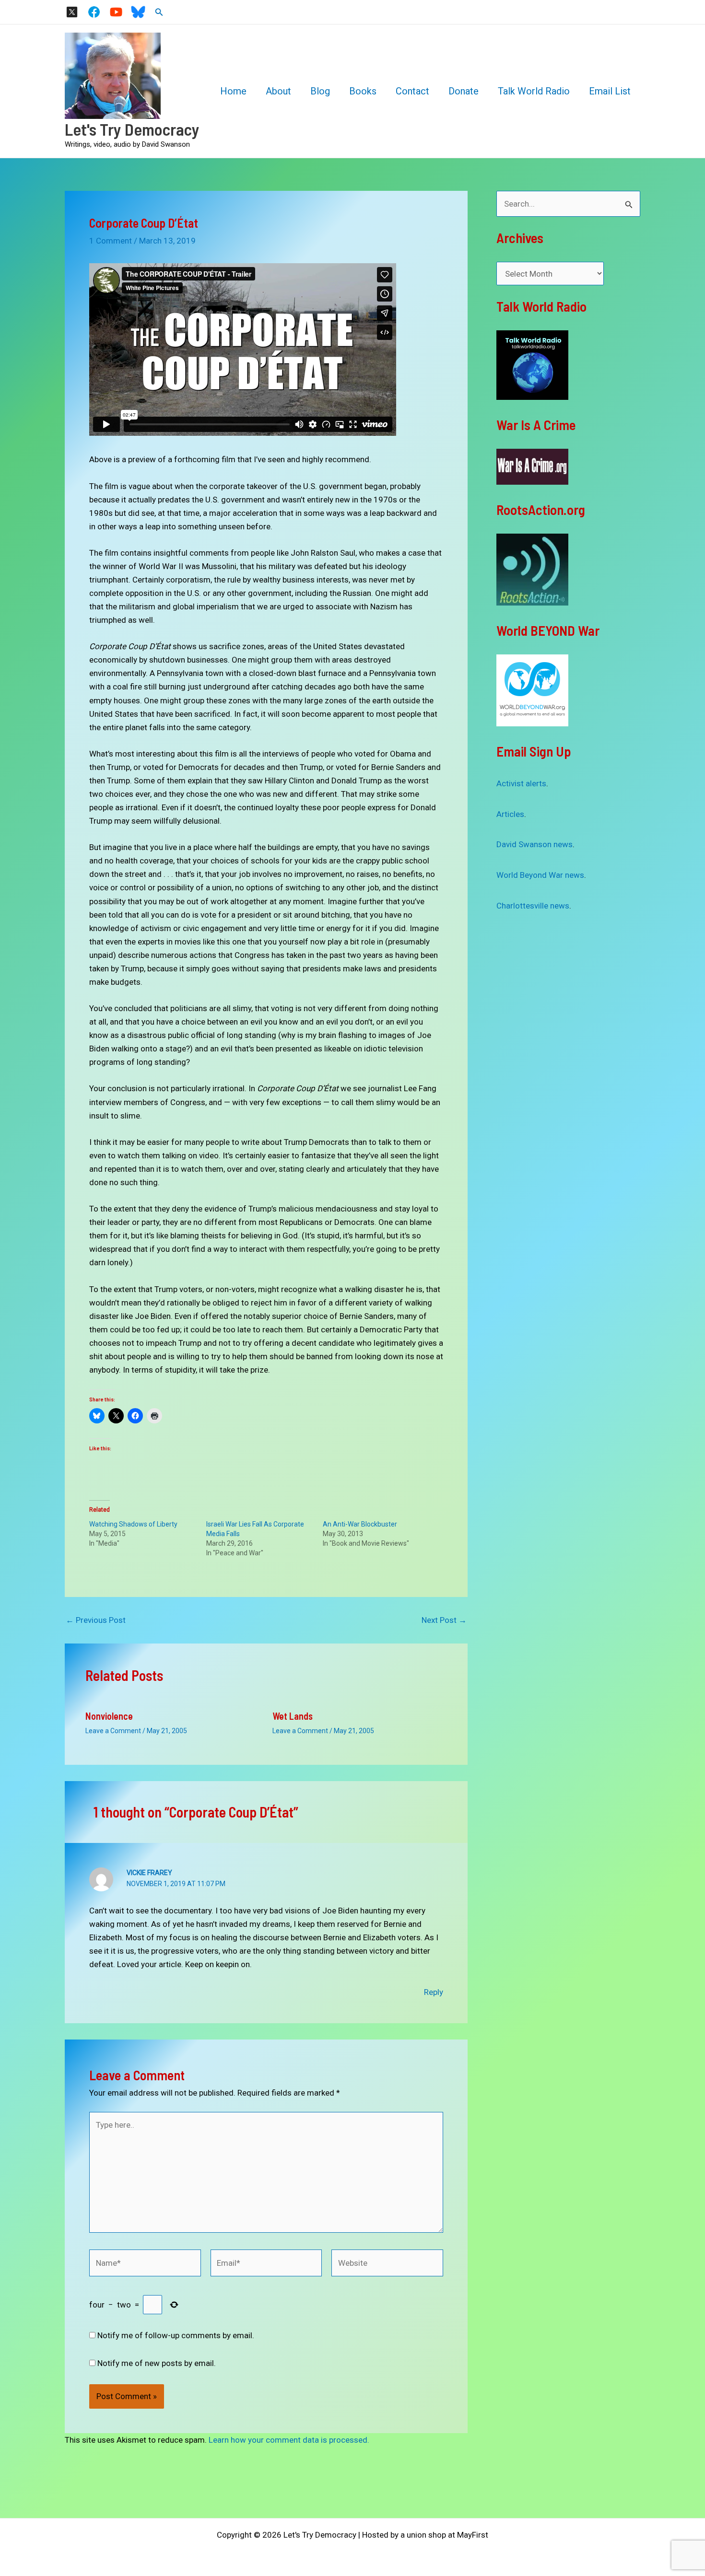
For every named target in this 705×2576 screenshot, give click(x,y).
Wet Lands (293, 1716)
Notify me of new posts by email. (157, 2363)
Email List (610, 91)
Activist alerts (521, 783)
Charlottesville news (533, 906)
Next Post (444, 1620)
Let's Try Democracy (132, 129)
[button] (159, 12)
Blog (320, 91)
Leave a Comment (113, 1731)
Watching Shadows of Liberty (133, 1524)
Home (233, 91)
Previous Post (96, 1620)
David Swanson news (535, 844)
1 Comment (111, 241)
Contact (412, 91)
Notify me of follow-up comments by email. (176, 2335)
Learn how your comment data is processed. (289, 2440)
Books (363, 91)
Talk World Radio (534, 91)
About (278, 91)
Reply (434, 1992)
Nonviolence (109, 1716)
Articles (510, 814)
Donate (464, 91)
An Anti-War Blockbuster (360, 1524)
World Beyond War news (540, 875)
